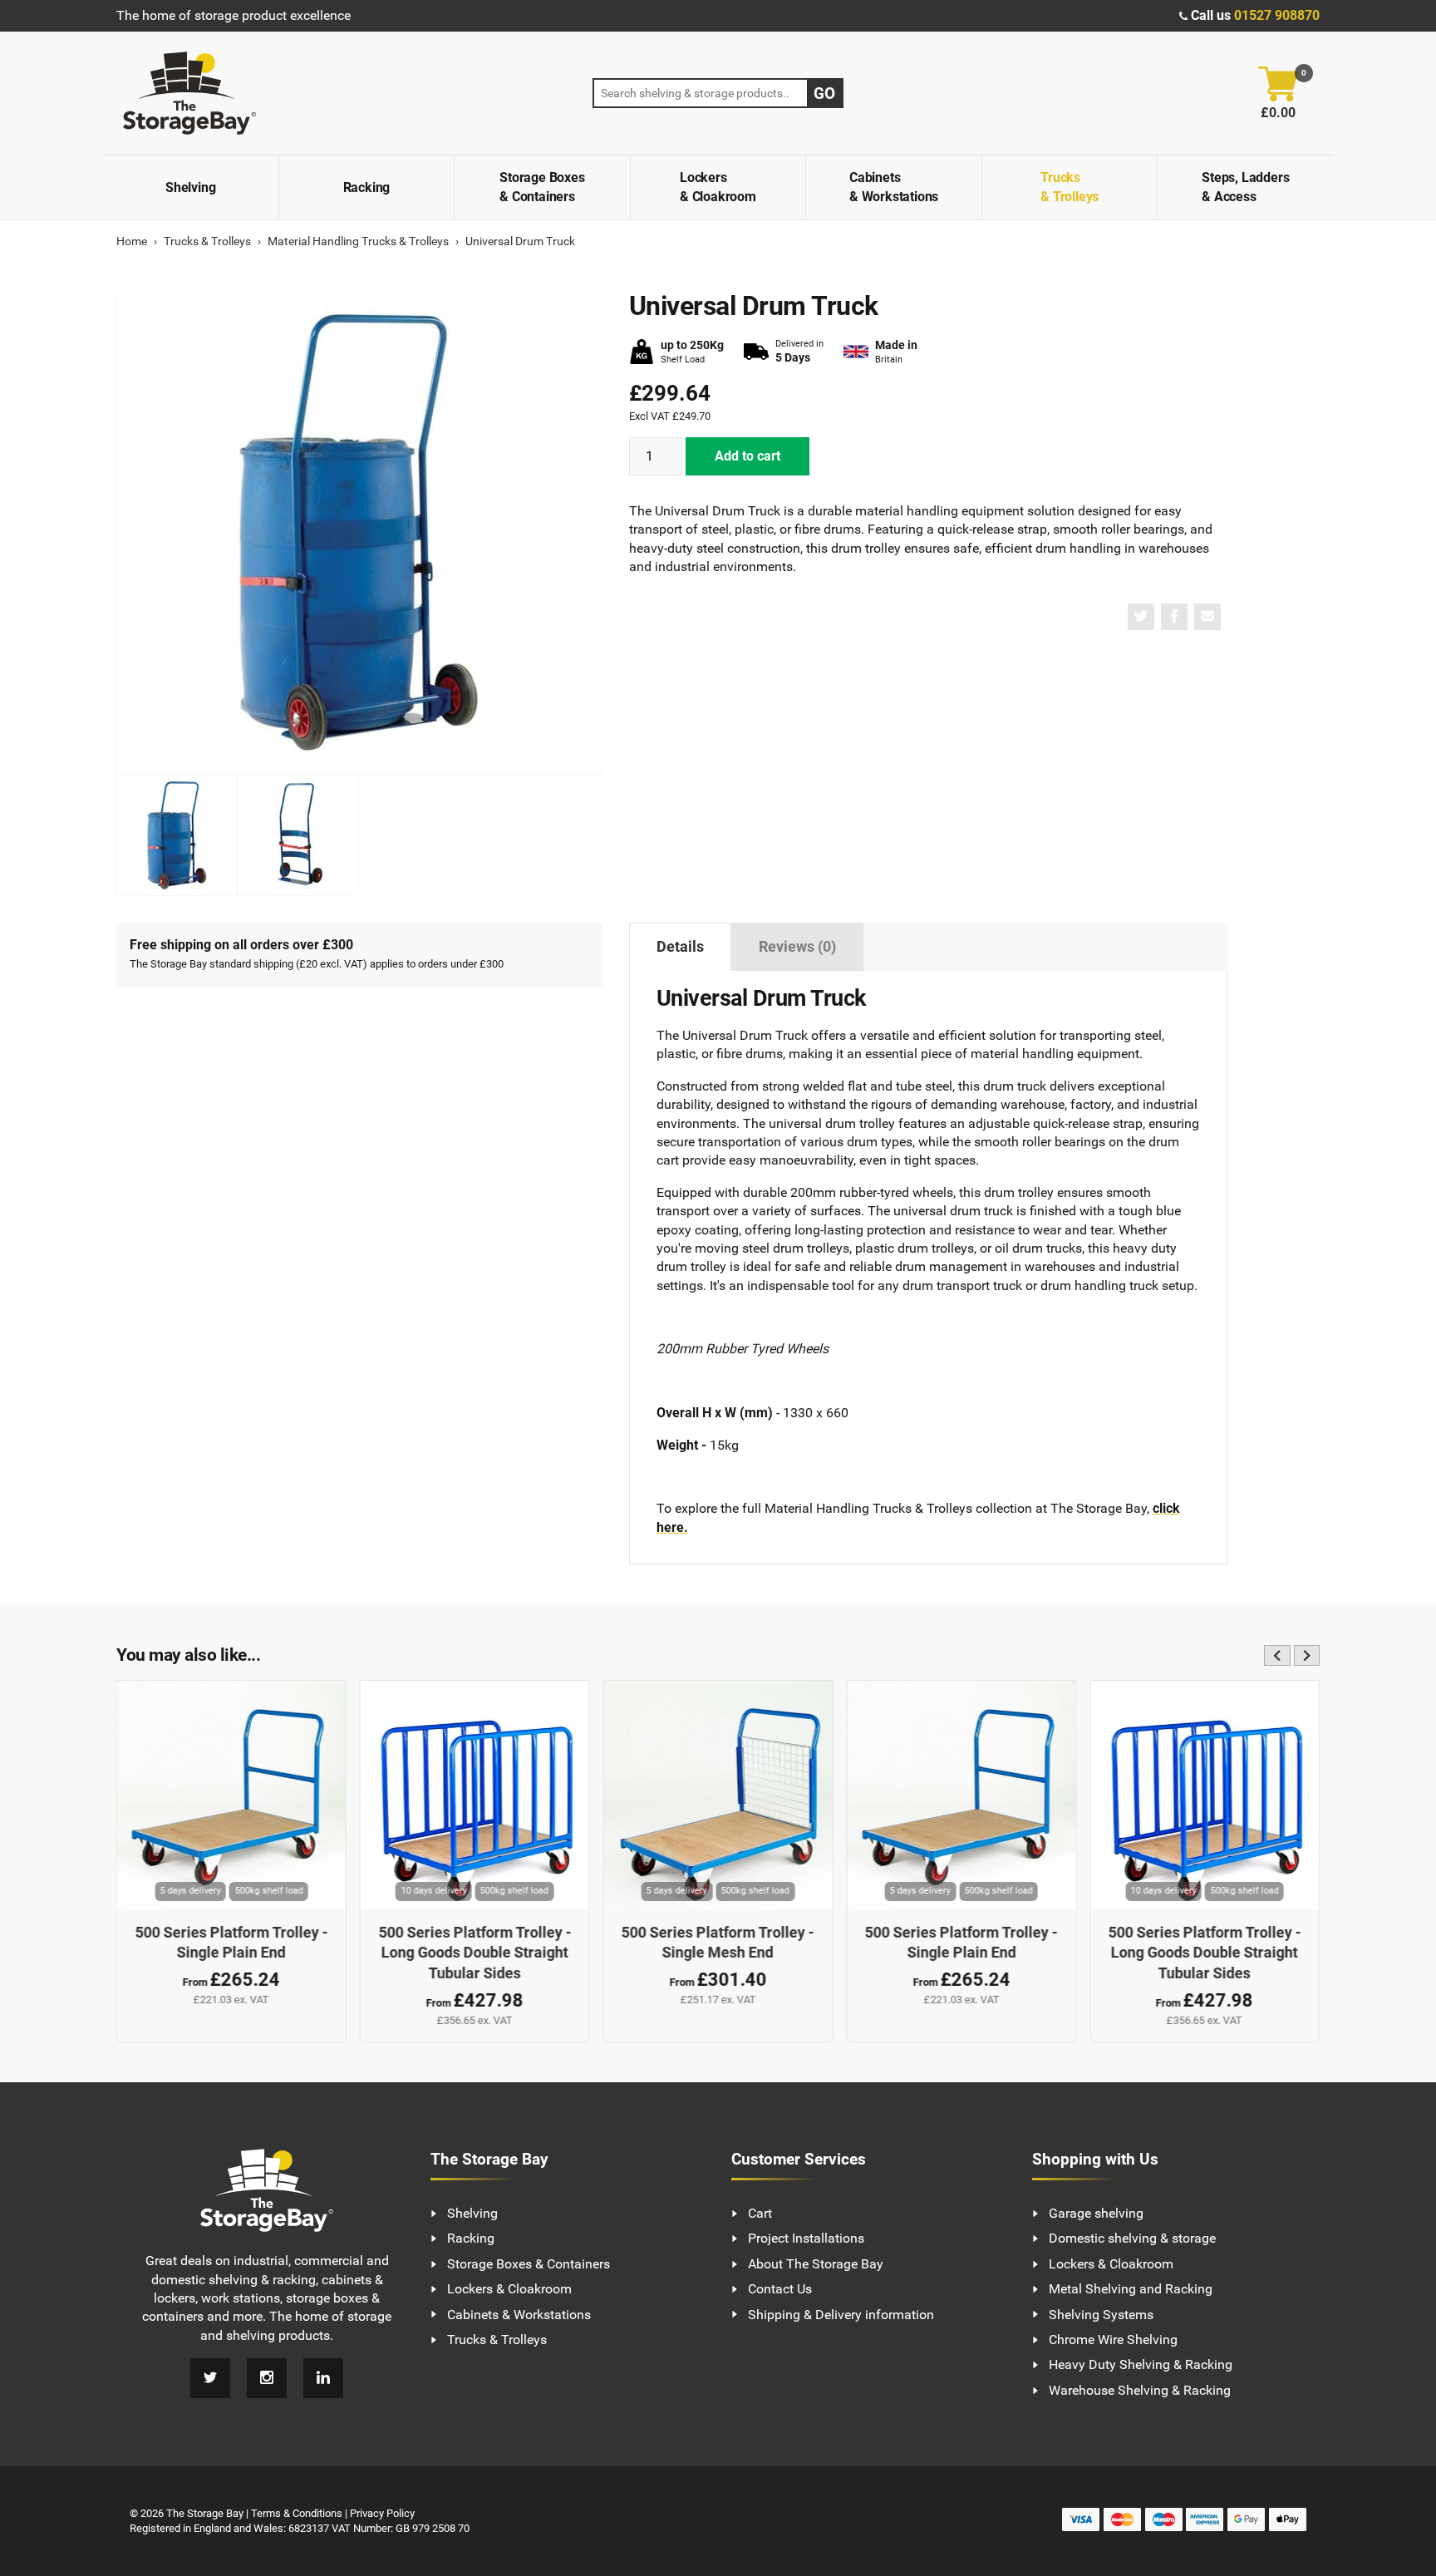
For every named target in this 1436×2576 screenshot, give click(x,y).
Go (824, 94)
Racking (367, 187)
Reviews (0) (797, 947)
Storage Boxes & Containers (542, 187)
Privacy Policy (382, 2513)
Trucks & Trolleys (1070, 187)
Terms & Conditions (297, 2513)
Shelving (190, 187)
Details (680, 947)
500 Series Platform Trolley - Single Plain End (231, 1943)
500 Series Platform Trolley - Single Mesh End (718, 1943)
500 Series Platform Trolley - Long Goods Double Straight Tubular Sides (475, 1953)
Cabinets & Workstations (894, 187)
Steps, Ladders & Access (1245, 187)
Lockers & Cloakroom (718, 187)
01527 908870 (1277, 15)
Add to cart (748, 456)
